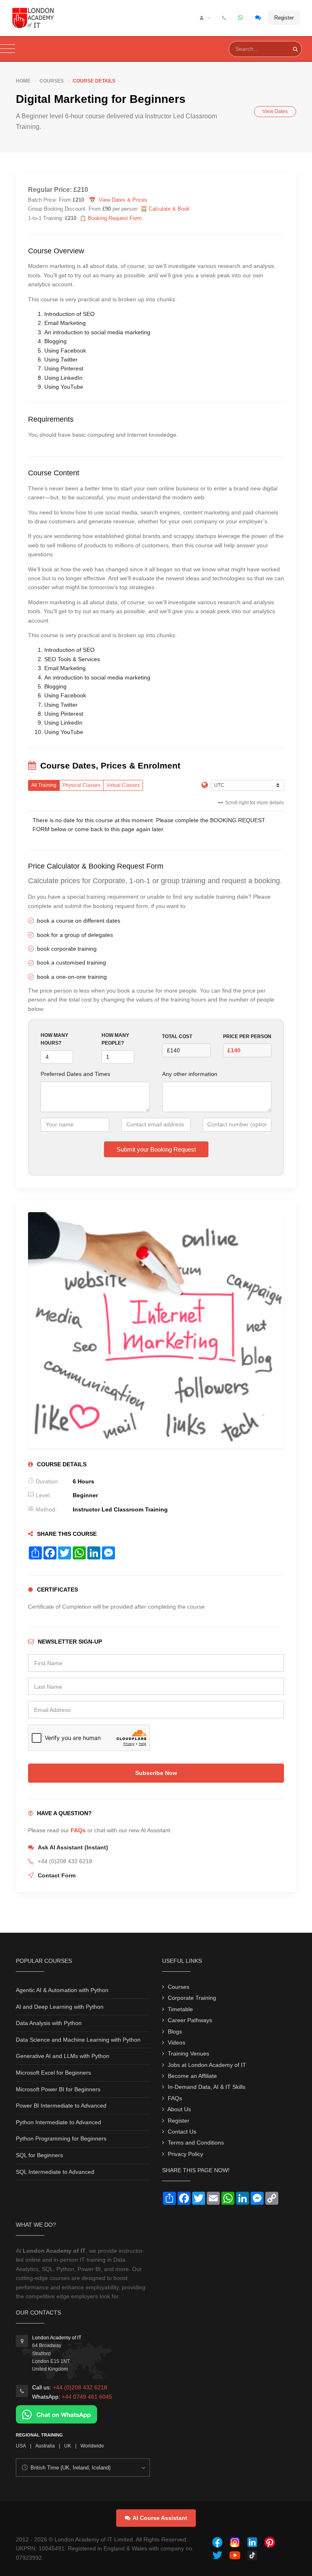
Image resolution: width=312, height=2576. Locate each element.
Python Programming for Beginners (61, 2138)
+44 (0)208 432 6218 (80, 2387)
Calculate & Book (169, 209)
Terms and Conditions (196, 2143)
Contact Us (182, 2132)
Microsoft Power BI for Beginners (58, 2089)
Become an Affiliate (192, 2076)
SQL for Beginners (39, 2155)
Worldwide (92, 2446)
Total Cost (177, 1036)
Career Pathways (190, 2020)
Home (23, 81)
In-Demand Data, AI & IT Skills (207, 2087)
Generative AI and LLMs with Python (63, 2056)
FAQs (78, 1830)
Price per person (247, 1036)
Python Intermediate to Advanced (58, 2122)
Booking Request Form (115, 218)
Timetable (180, 2009)
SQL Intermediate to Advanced (55, 2172)
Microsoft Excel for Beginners (53, 2073)
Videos (177, 2043)
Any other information (190, 1074)
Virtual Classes (123, 785)
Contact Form (57, 1875)
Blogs (175, 2032)
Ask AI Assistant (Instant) (73, 1847)
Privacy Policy (185, 2154)
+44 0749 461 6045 (87, 2397)
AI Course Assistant (160, 2518)
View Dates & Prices (123, 200)
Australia (45, 2446)
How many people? (115, 1039)
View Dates (275, 111)
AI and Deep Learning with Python (60, 2007)
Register (284, 18)
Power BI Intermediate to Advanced (61, 2106)
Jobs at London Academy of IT (207, 2065)
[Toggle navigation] (8, 49)
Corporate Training (192, 1998)
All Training (44, 785)
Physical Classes (81, 785)
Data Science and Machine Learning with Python (78, 2040)
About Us (179, 2109)
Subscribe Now (156, 1773)
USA (21, 2446)
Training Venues (188, 2053)
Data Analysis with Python (49, 2023)
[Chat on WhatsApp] (56, 2414)
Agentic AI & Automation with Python (62, 1990)
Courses (52, 81)
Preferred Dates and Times (75, 1074)
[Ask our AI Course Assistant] (258, 18)
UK (68, 2446)
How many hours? (54, 1039)
